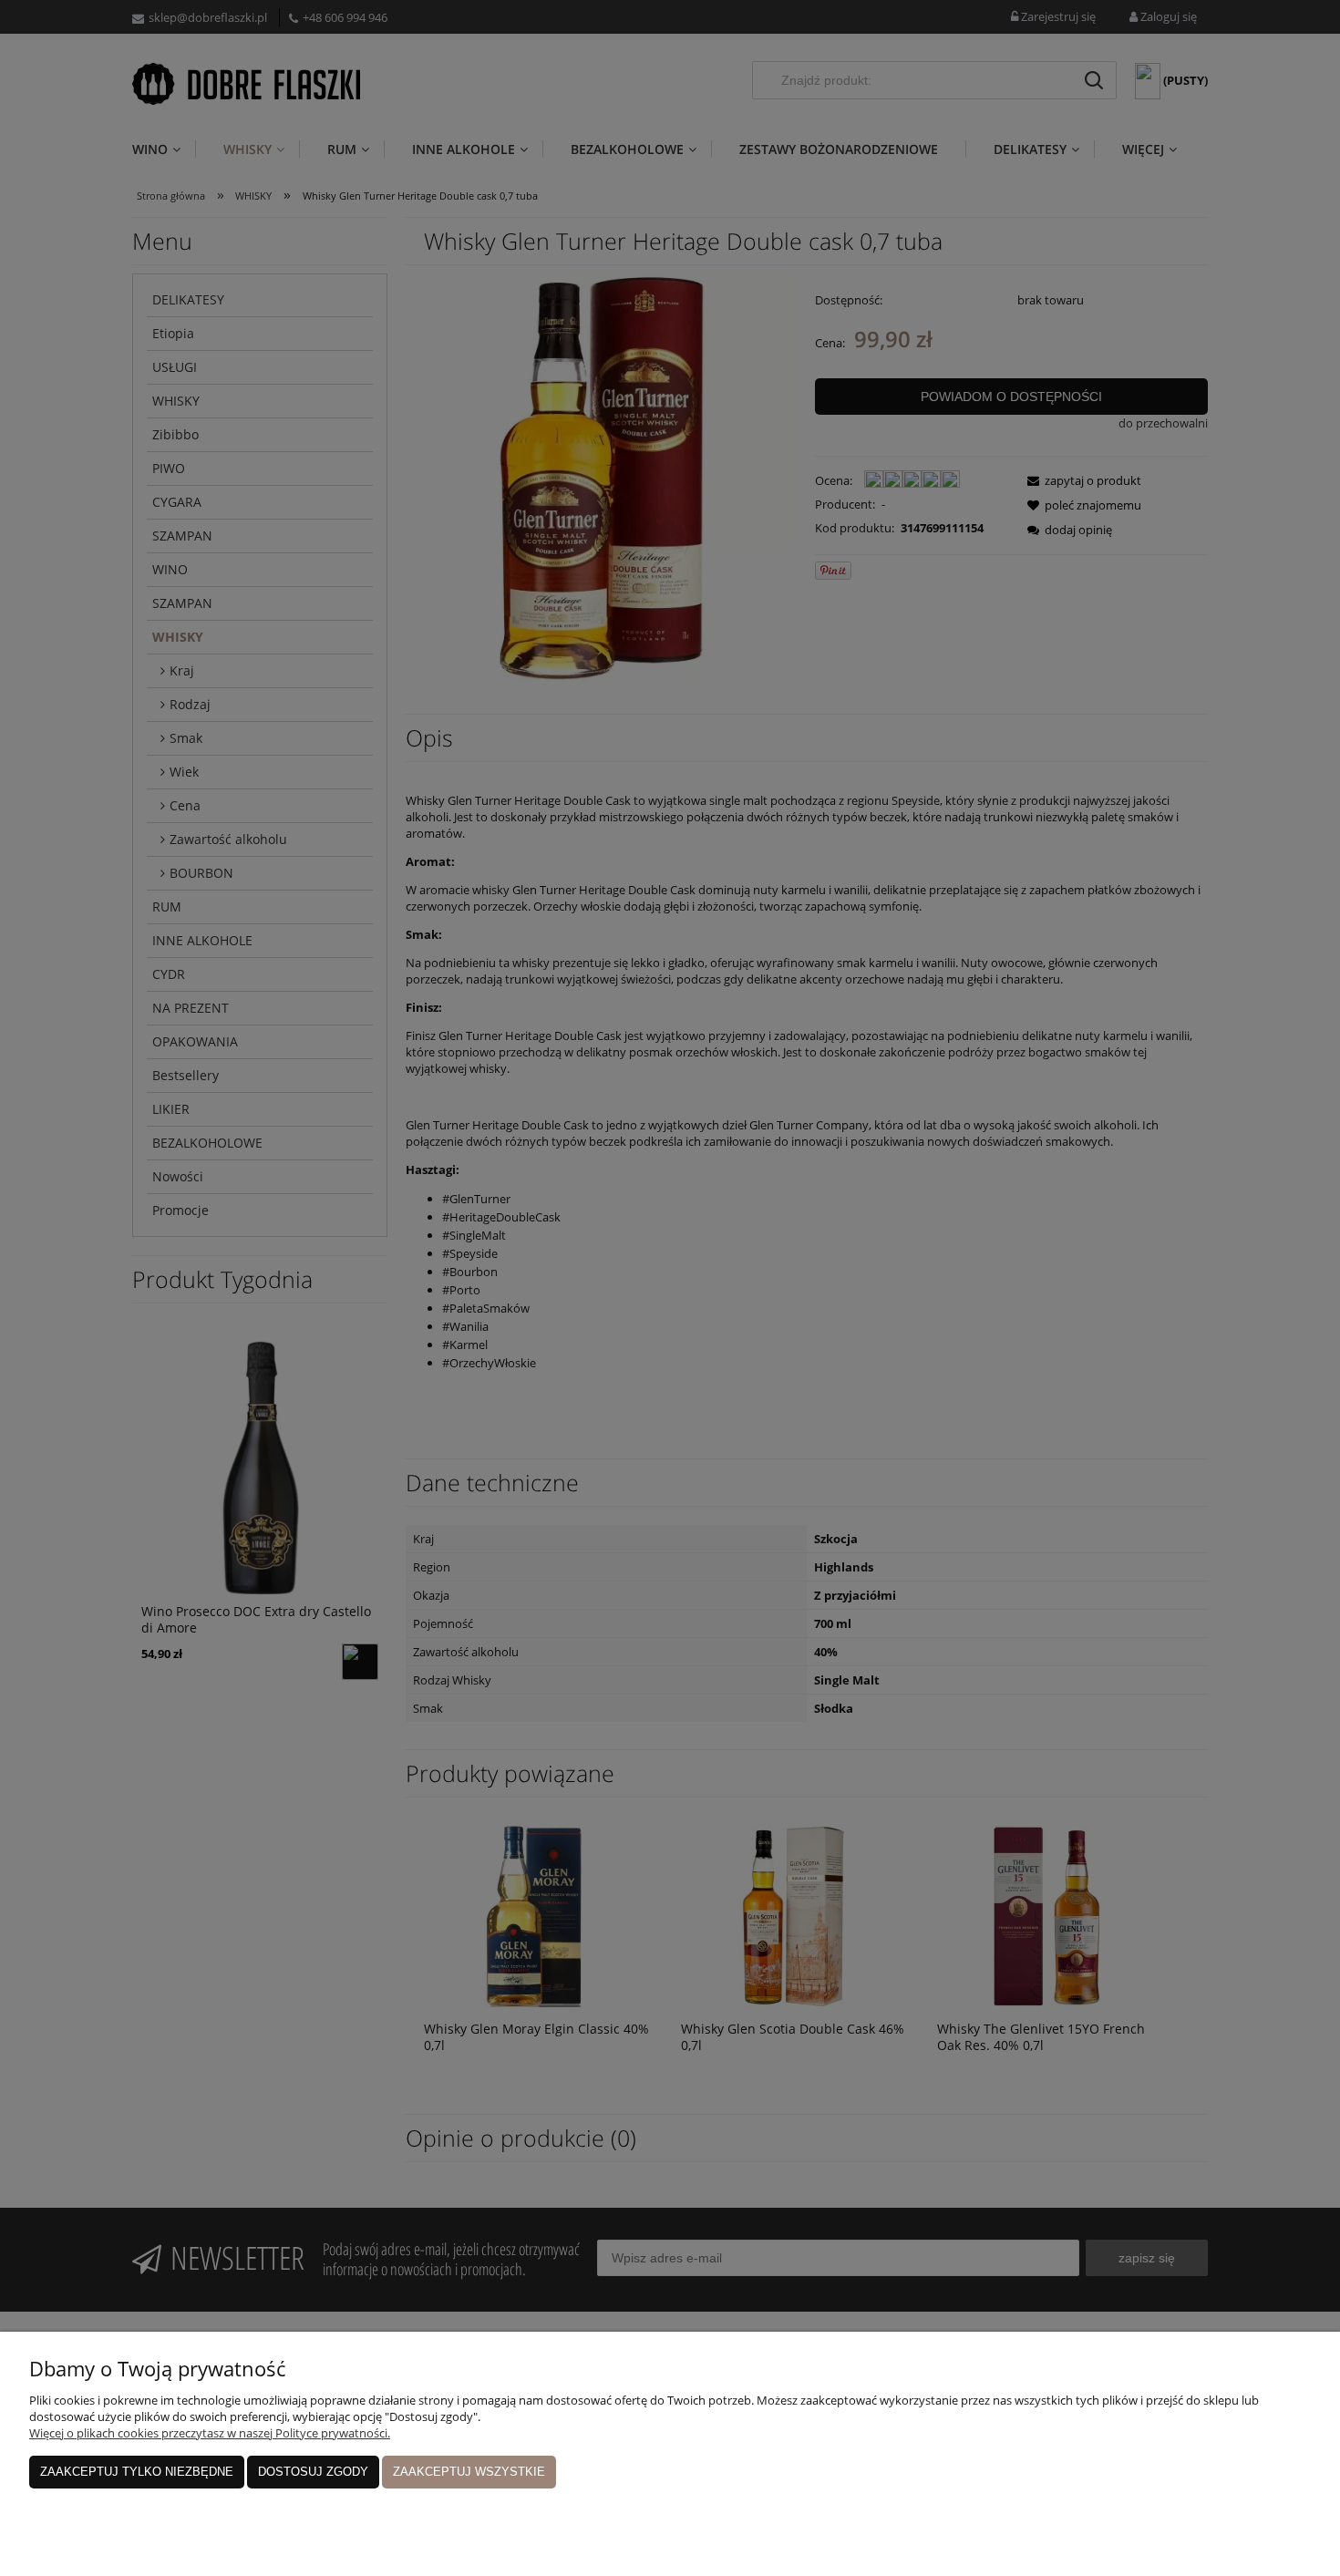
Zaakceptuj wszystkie (469, 2472)
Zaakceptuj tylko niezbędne (137, 2472)
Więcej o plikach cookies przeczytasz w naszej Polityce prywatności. (210, 2433)
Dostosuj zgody (313, 2472)
